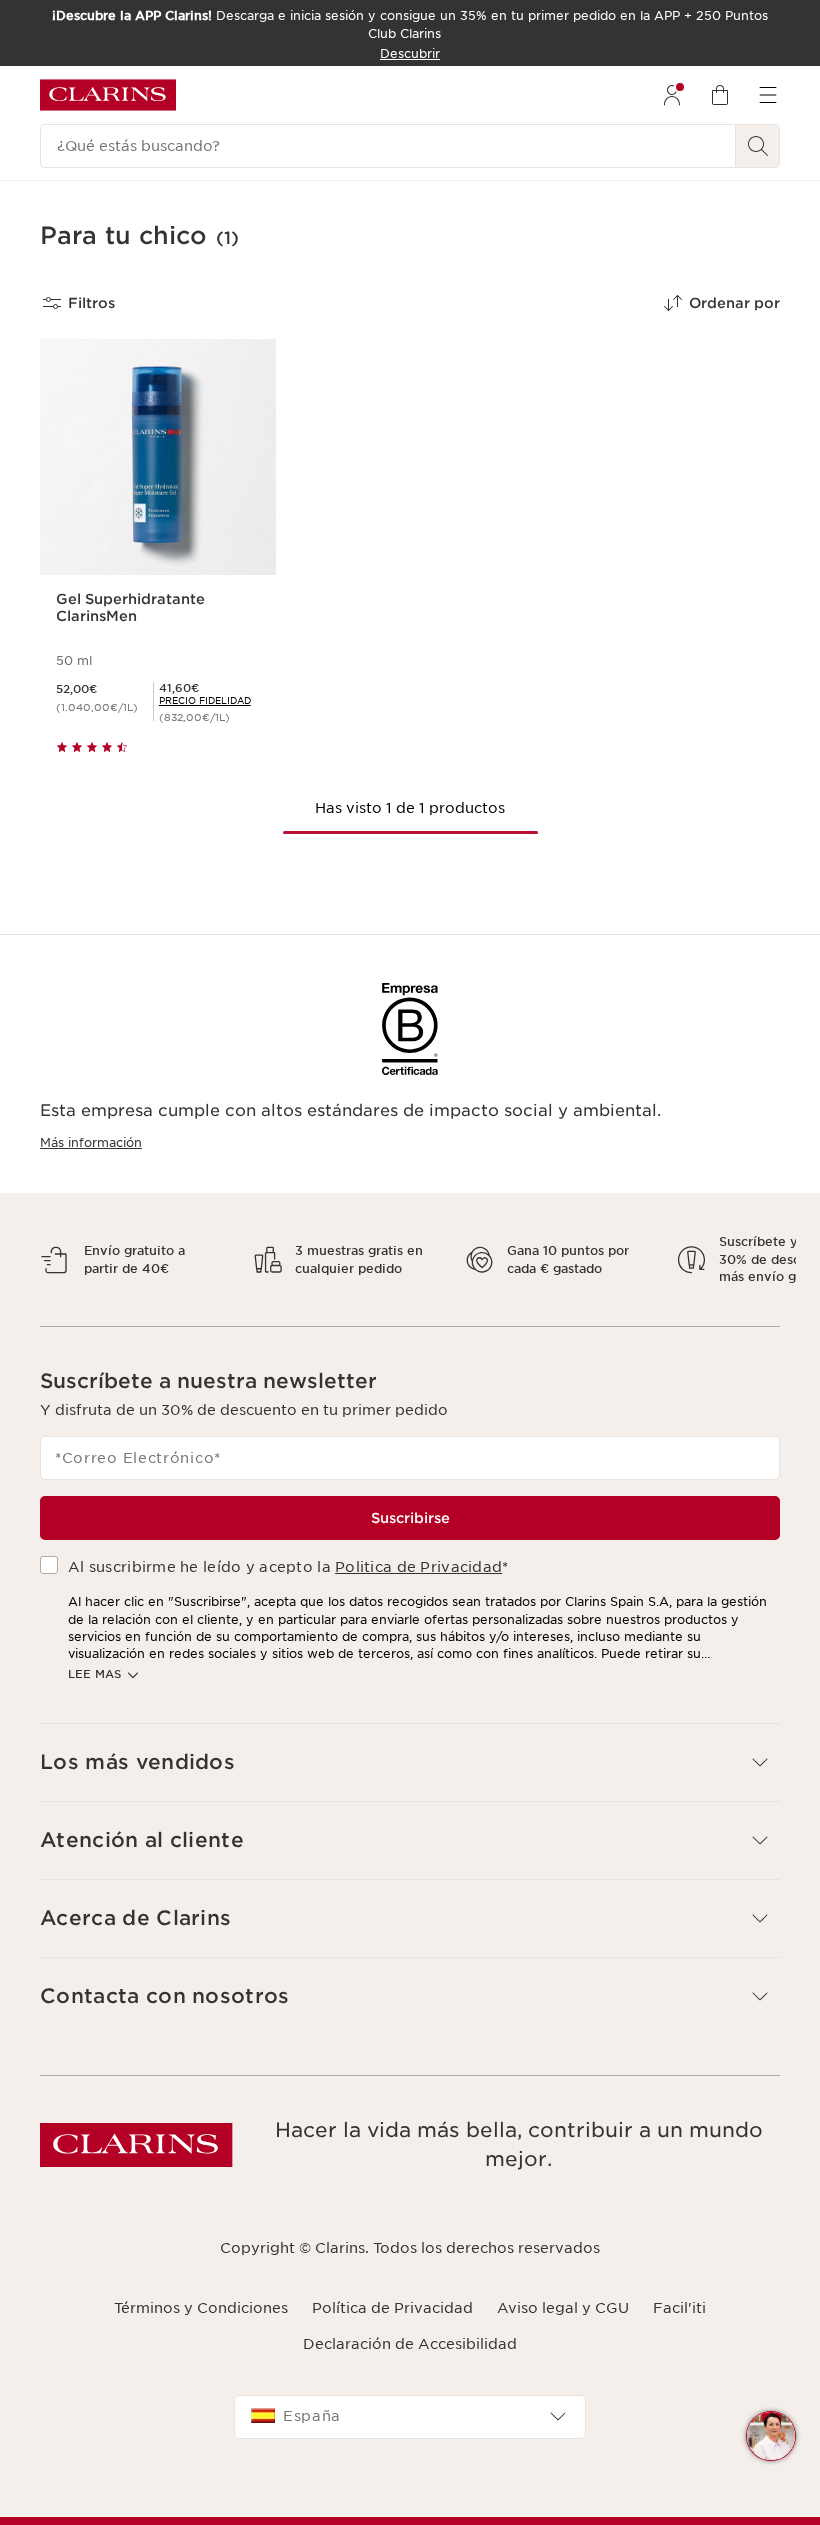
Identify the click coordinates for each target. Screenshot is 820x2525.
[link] (205, 700)
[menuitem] (672, 95)
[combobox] (410, 2434)
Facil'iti (679, 2326)
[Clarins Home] (108, 95)
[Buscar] (758, 146)
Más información (91, 1142)
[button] (771, 2436)
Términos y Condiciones (201, 2326)
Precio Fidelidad (205, 700)
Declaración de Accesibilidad (410, 2362)
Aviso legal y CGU (563, 2326)
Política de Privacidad (392, 2326)
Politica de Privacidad (418, 1584)
